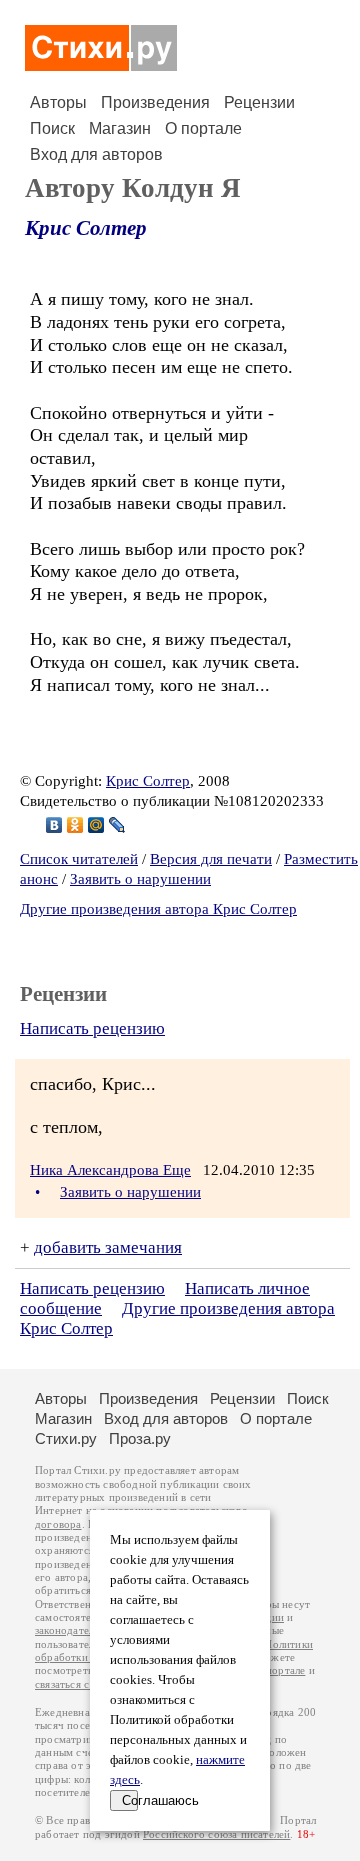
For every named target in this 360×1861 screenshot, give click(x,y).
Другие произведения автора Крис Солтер (158, 909)
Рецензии (259, 102)
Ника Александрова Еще (110, 1170)
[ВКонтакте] (54, 825)
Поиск (52, 128)
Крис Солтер (86, 228)
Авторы (58, 102)
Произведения (155, 102)
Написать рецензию (92, 1028)
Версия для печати (211, 859)
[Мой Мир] (96, 825)
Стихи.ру (66, 1438)
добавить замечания (108, 1247)
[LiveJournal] (117, 825)
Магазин (120, 128)
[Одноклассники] (75, 825)
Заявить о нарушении (140, 879)
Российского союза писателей (216, 1834)
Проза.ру (140, 1438)
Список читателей (79, 859)
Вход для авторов (96, 154)
